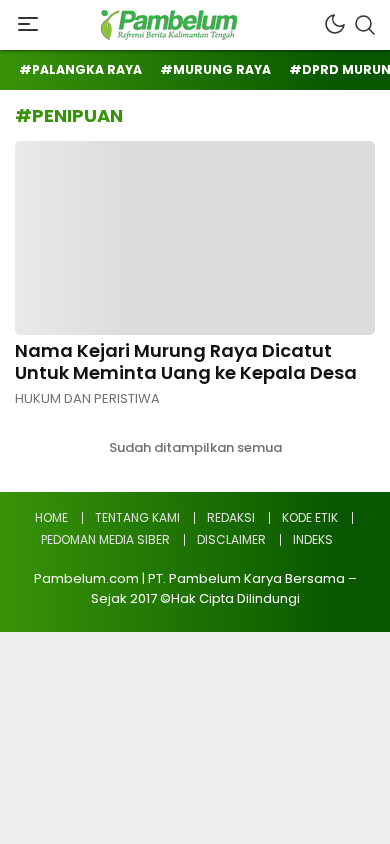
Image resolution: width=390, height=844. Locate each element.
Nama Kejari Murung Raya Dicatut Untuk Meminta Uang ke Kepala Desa (186, 361)
